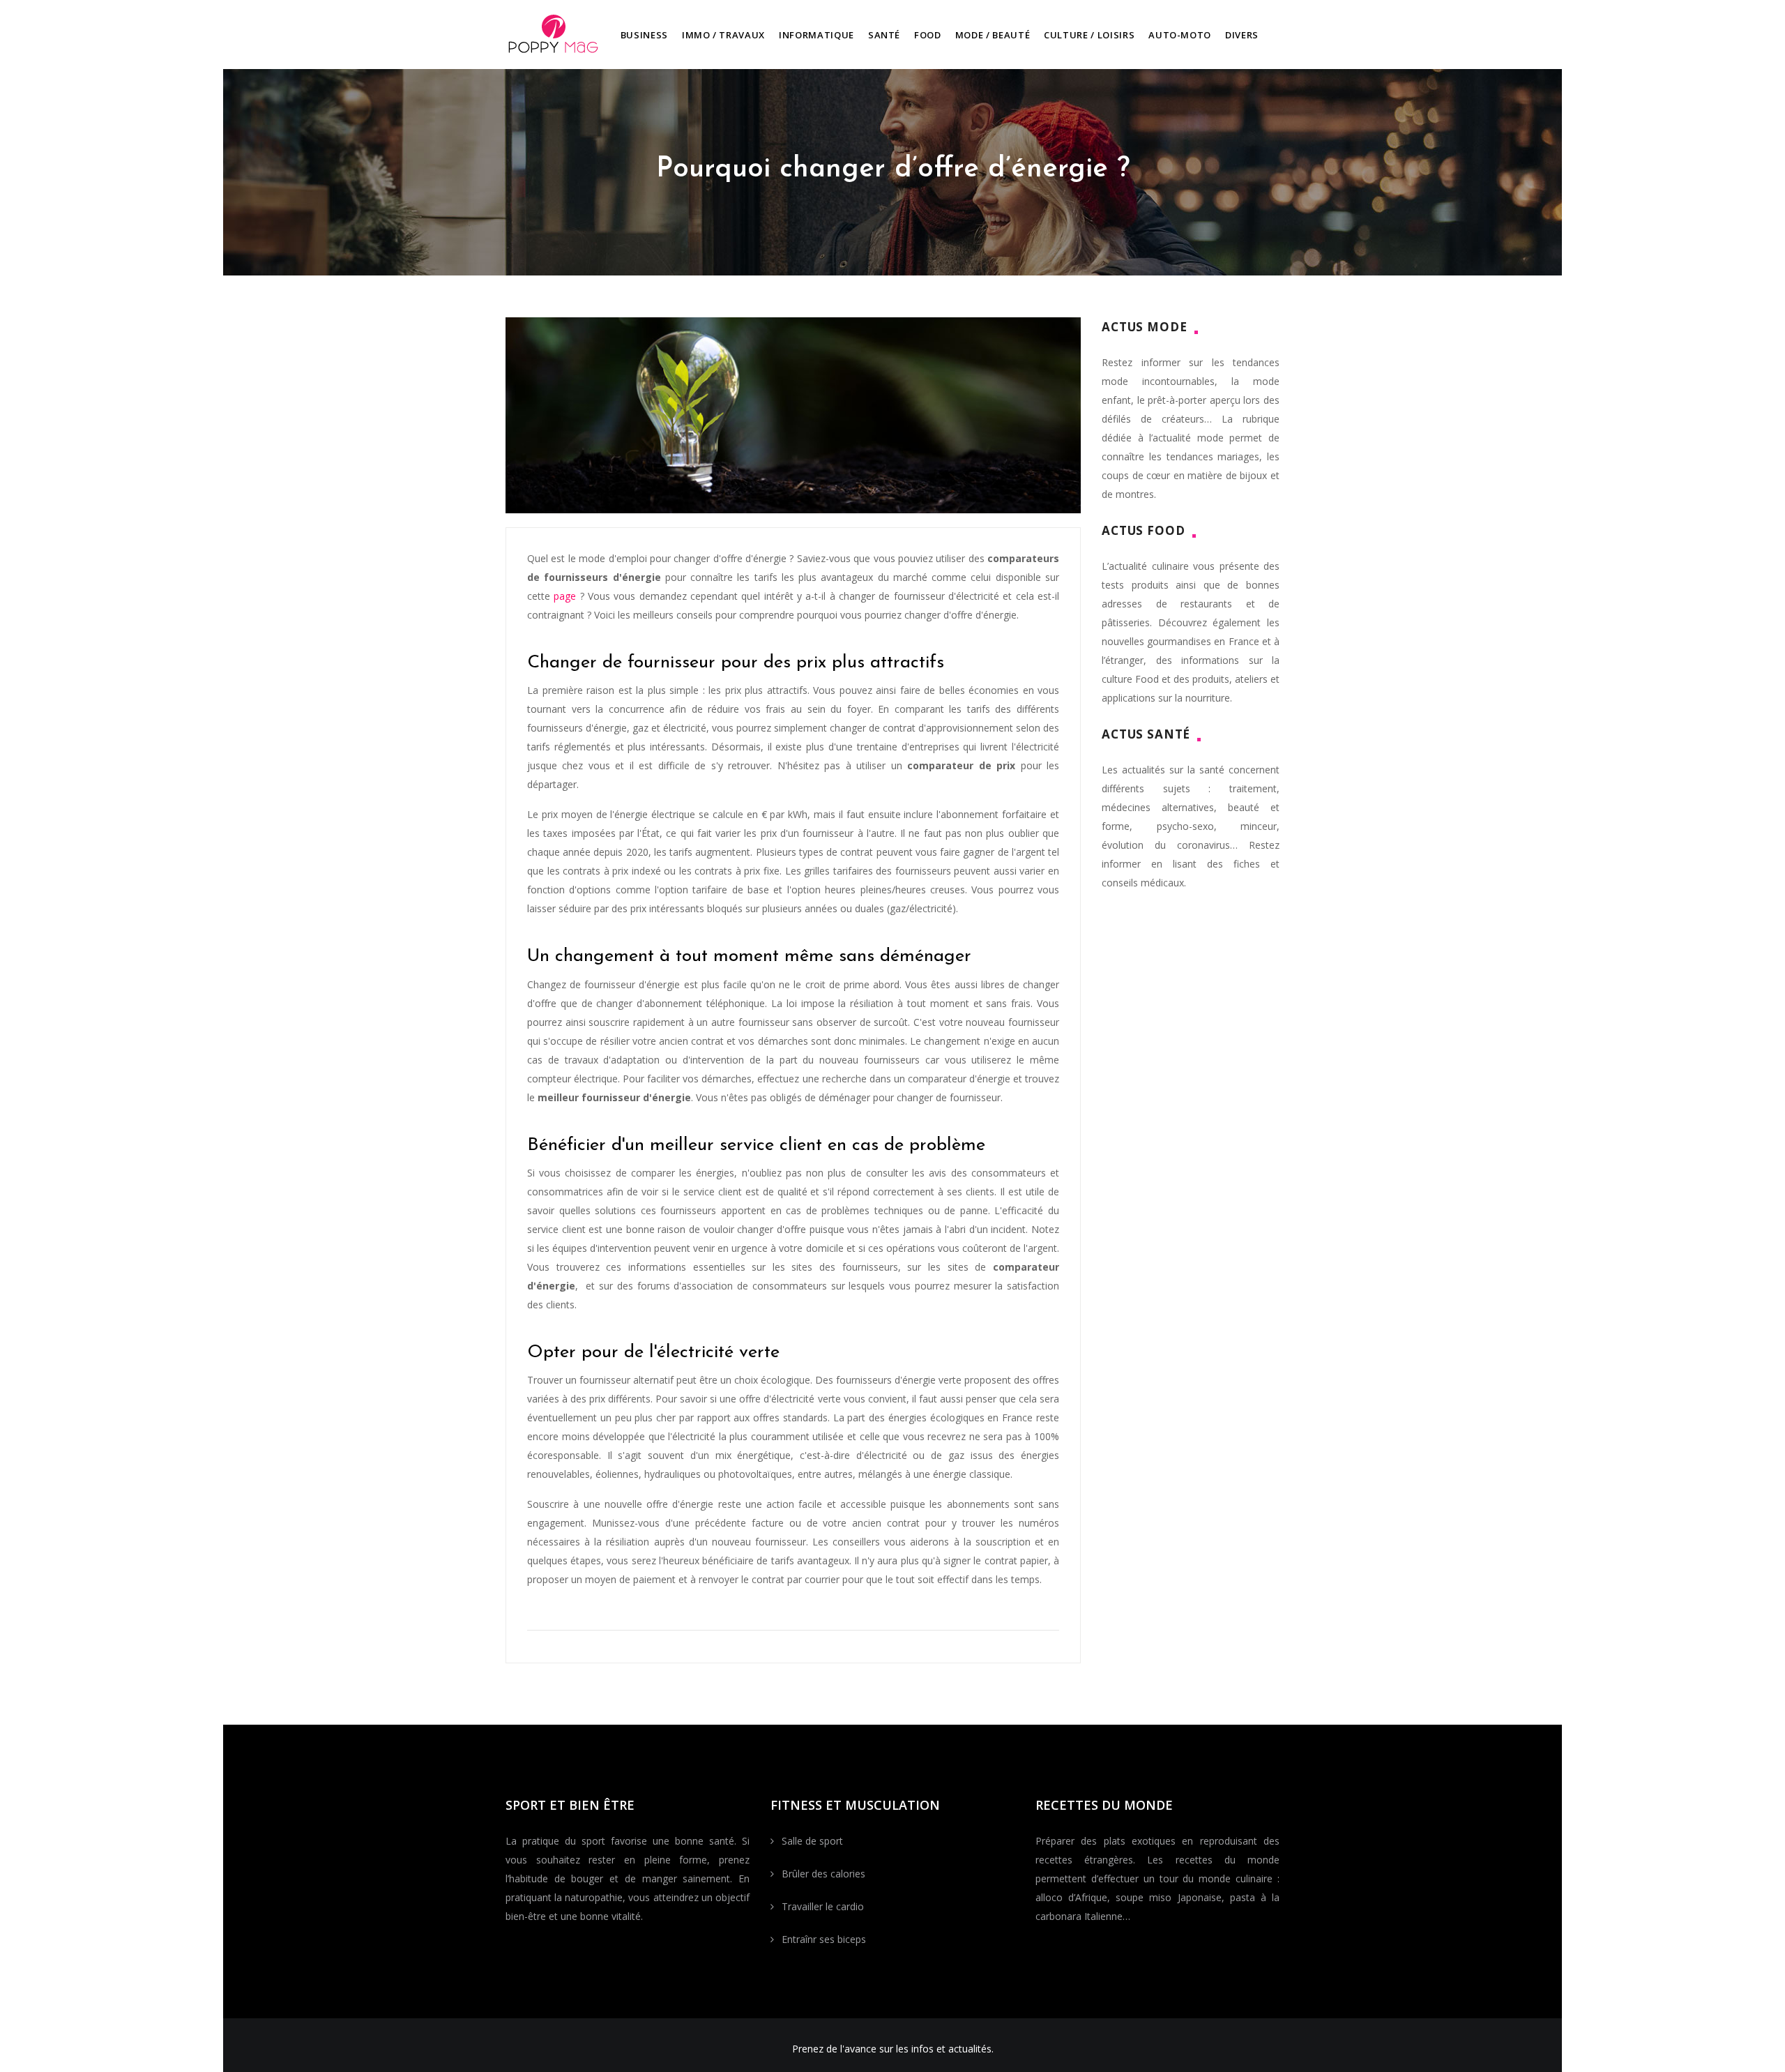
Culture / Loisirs (1089, 35)
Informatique (816, 35)
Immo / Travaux (723, 35)
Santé (884, 35)
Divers (1242, 35)
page (565, 596)
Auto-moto (1180, 35)
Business (644, 35)
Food (928, 35)
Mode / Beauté (993, 35)
